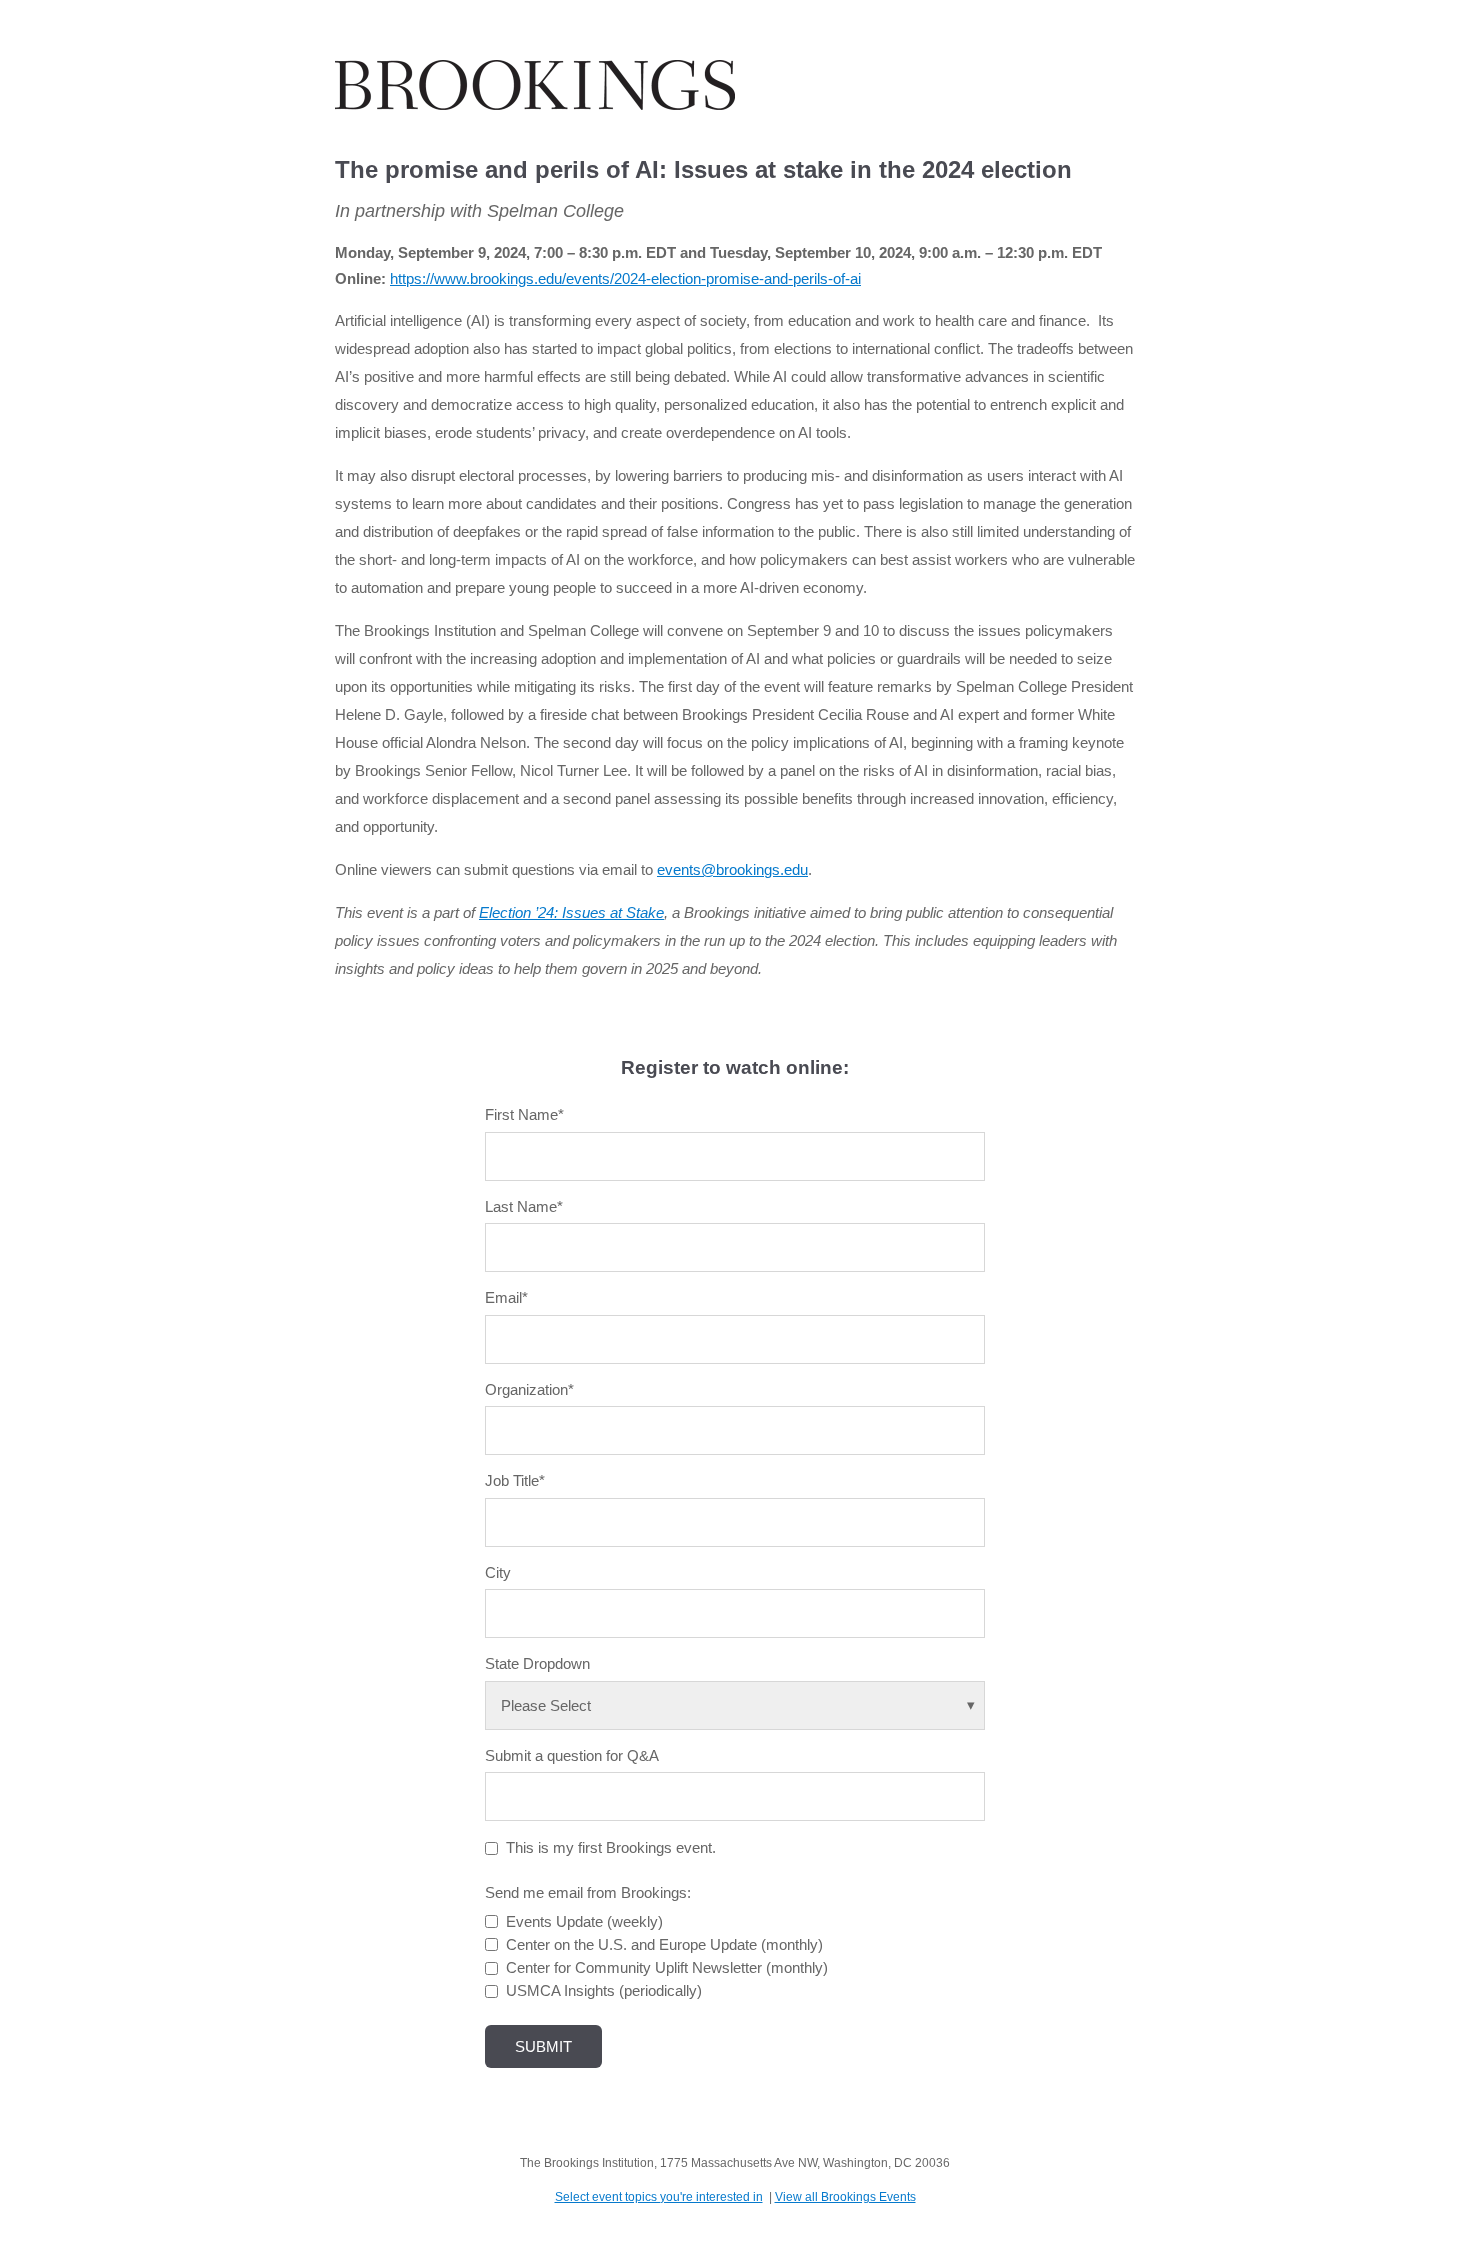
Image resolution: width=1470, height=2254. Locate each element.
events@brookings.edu (732, 869)
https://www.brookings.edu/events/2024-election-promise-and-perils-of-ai (625, 278)
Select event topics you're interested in (659, 2197)
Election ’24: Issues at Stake (571, 912)
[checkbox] (735, 1956)
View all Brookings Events (845, 2197)
